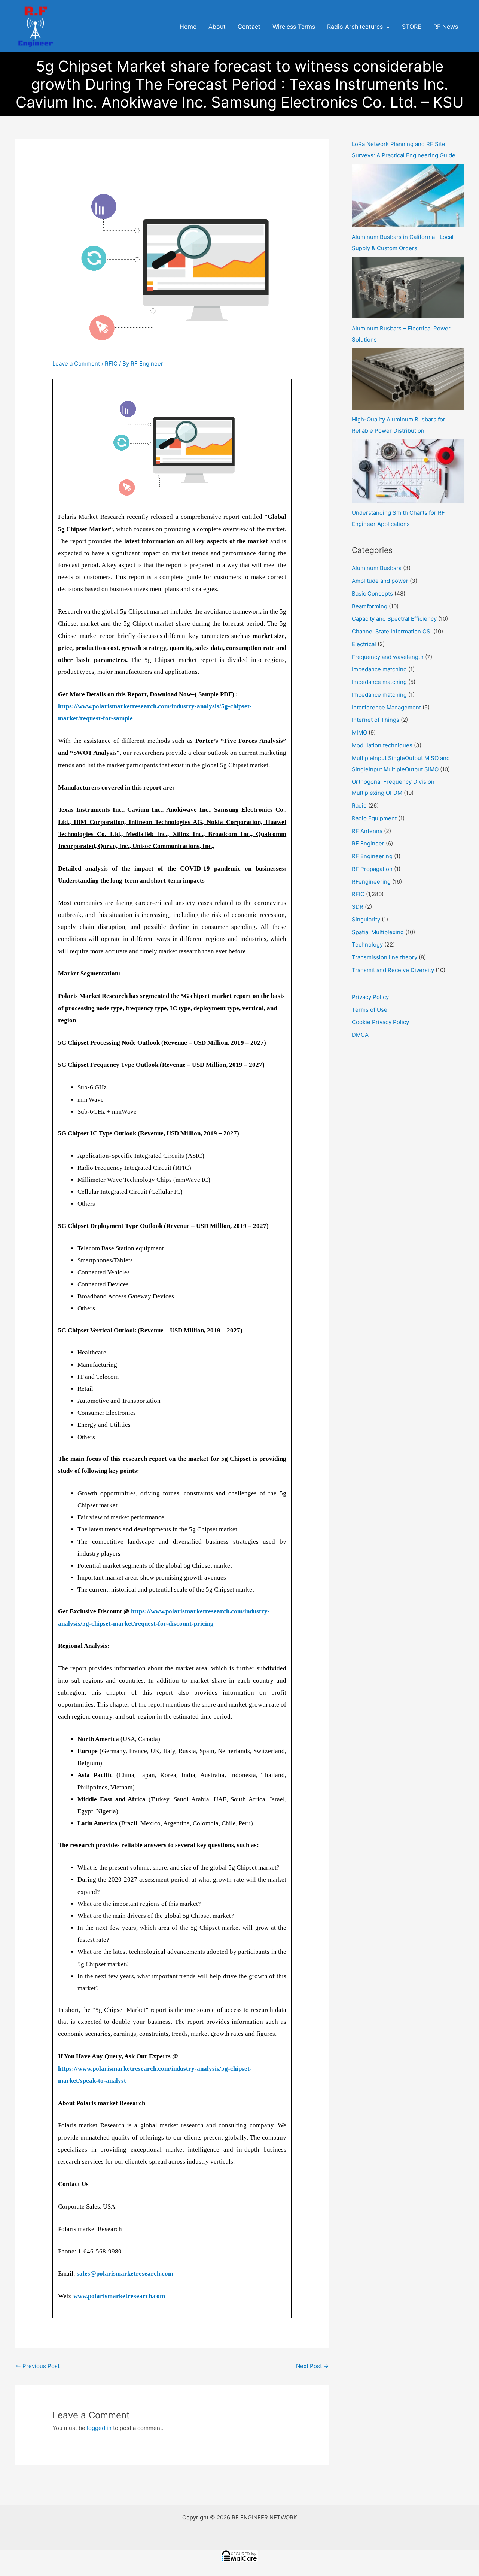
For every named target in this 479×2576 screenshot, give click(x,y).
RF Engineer (368, 843)
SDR (358, 907)
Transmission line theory (385, 957)
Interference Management (386, 707)
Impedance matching (379, 669)
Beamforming (370, 606)
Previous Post (38, 2366)
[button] (386, 27)
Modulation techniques (382, 745)
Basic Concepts (372, 594)
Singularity (366, 919)
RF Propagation (372, 869)
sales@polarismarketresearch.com (125, 2274)
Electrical (364, 644)
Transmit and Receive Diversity (393, 970)
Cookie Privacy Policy (380, 1022)
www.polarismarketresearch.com (119, 2296)
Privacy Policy (370, 997)
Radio (359, 806)
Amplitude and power (380, 581)
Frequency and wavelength (388, 657)
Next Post (312, 2366)
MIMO (359, 732)
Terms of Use (370, 1010)
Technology (367, 945)
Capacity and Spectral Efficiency (394, 619)
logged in (99, 2428)
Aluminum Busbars (377, 568)
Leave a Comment (76, 364)
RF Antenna (367, 831)
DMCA (360, 1035)
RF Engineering (372, 856)
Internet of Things (376, 720)
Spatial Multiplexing (378, 932)
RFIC (111, 364)
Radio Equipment (374, 818)
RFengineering (371, 882)
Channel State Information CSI (392, 631)
